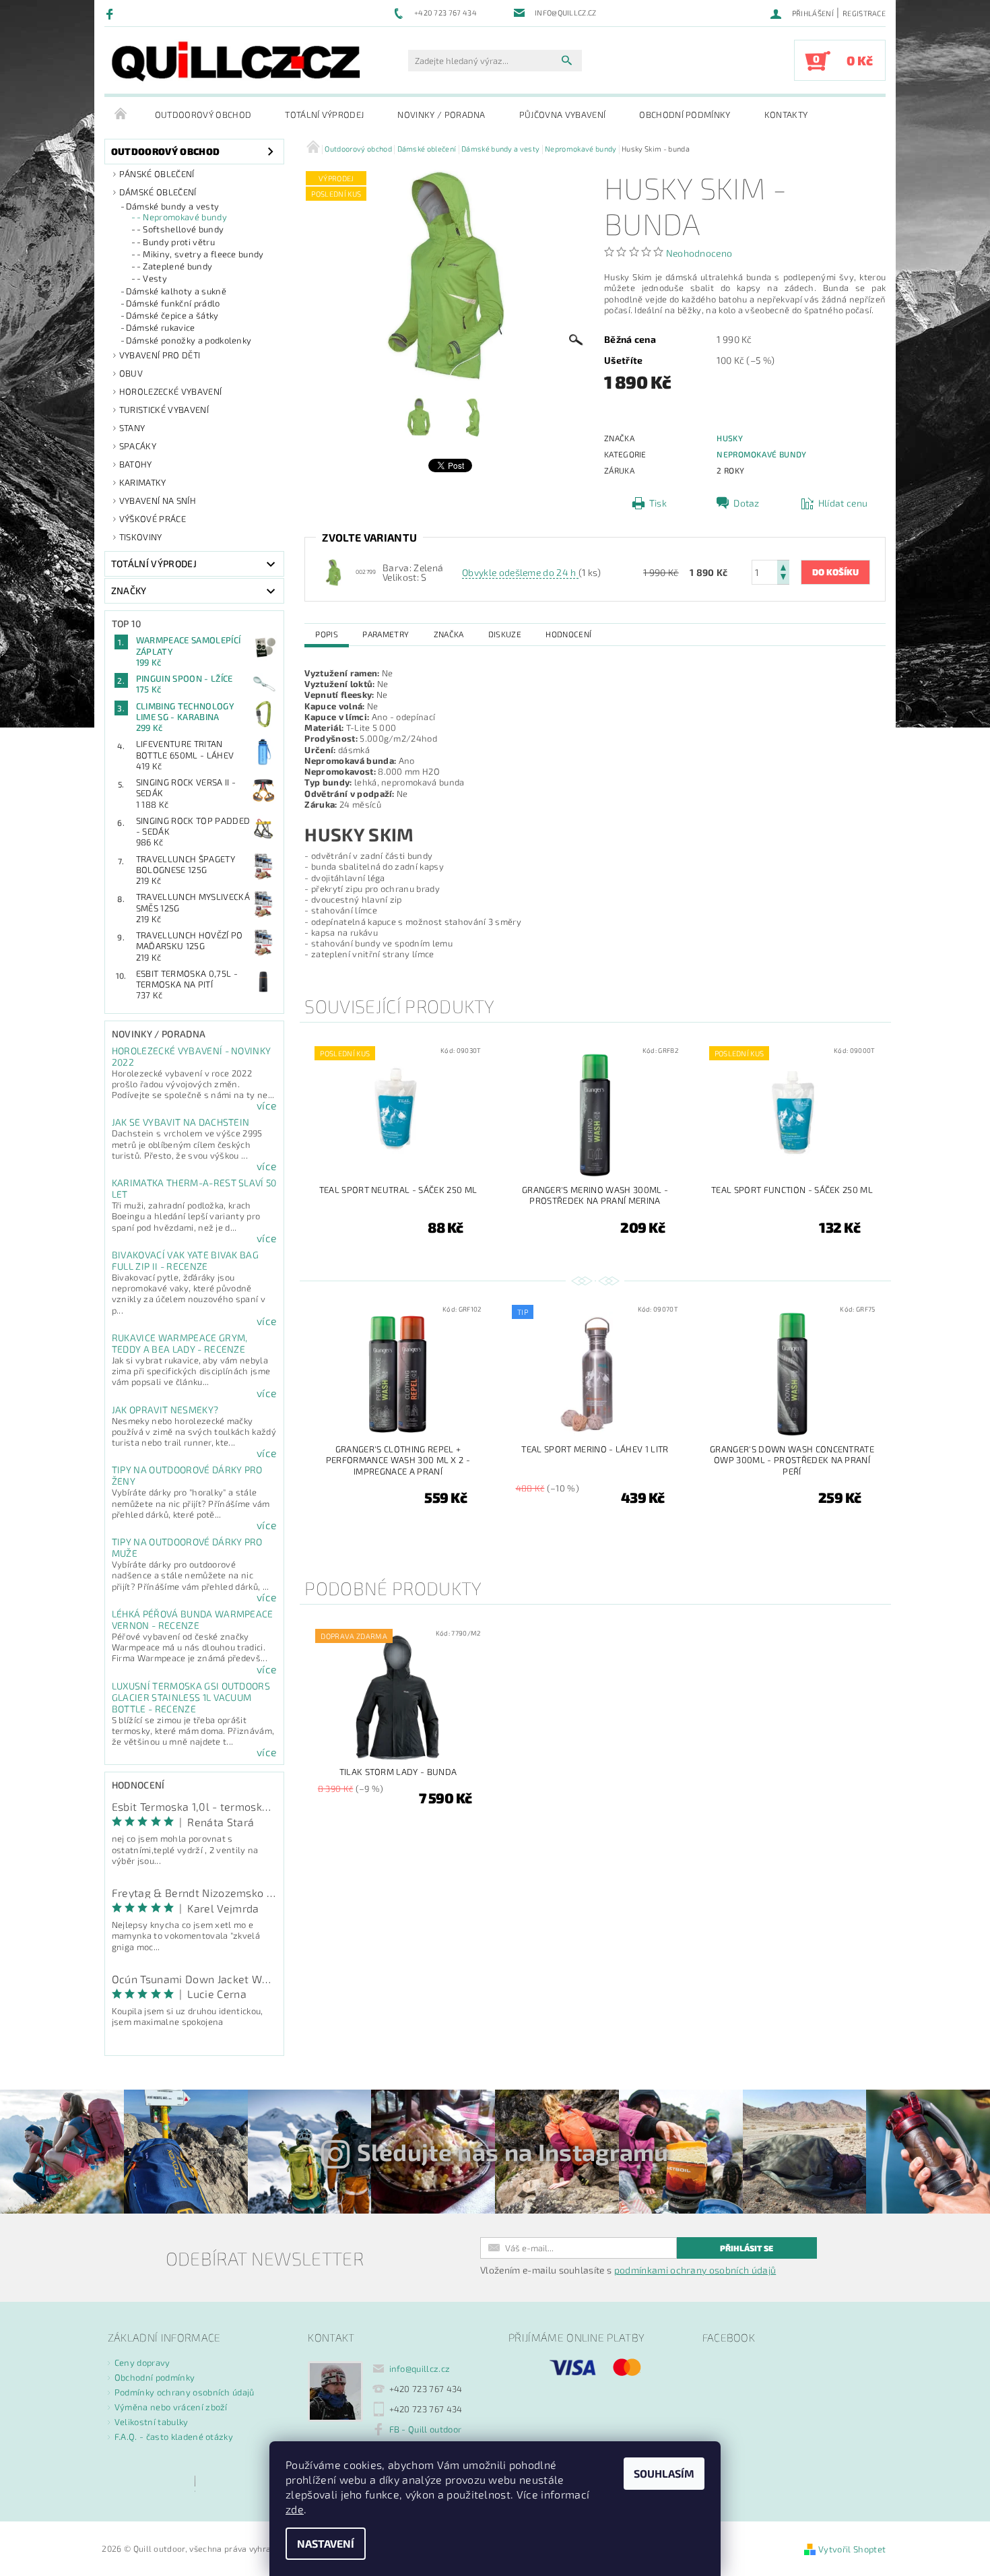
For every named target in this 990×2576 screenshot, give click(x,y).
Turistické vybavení (164, 410)
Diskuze (505, 634)
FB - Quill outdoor (426, 2429)
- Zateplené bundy (174, 266)
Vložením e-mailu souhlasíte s (628, 2270)
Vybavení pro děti (160, 355)
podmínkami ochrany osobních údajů (695, 2270)
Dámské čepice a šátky (172, 315)
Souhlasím (664, 2473)
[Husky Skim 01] (333, 571)
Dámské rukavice (161, 327)
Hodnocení (568, 634)
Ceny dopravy (142, 2362)
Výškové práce (153, 519)
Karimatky (143, 482)
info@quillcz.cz (420, 2369)
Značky (129, 590)
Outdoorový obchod (203, 115)
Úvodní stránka (121, 115)
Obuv (131, 373)
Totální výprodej (324, 115)
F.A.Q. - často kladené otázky (174, 2437)
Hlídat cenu (843, 503)
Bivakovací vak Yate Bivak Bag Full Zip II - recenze (185, 1260)
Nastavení (326, 2543)
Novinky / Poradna (441, 115)
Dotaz (747, 503)
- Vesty (152, 278)
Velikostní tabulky (152, 2422)
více (267, 1105)
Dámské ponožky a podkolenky (189, 340)
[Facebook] (111, 13)
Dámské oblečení (158, 192)
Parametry (386, 634)
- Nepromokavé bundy (182, 217)
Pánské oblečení (157, 174)
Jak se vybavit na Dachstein (181, 1122)
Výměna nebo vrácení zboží (171, 2407)
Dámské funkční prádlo (173, 303)
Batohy (136, 464)
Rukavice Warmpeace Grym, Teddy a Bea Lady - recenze (180, 1343)
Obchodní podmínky (685, 115)
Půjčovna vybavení (562, 115)
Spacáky (138, 446)
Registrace (864, 13)
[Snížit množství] (783, 578)
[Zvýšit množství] (783, 566)
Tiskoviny (141, 537)
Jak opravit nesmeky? (165, 1410)
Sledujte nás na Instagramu (513, 2152)
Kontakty (786, 115)
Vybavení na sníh (158, 501)
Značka (449, 634)
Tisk (658, 503)
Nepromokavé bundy (761, 454)
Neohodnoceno (699, 253)
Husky (730, 438)
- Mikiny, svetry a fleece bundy (200, 254)
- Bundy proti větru (176, 242)
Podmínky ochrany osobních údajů (185, 2392)
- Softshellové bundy (180, 229)
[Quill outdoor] (236, 61)
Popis (327, 634)
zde (295, 2509)
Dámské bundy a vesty (172, 206)
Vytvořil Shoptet (852, 2549)
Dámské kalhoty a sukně (176, 291)
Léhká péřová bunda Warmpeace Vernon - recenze (193, 1619)
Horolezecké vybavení (170, 391)
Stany (132, 428)
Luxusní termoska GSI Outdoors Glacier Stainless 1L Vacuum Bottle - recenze (191, 1697)
